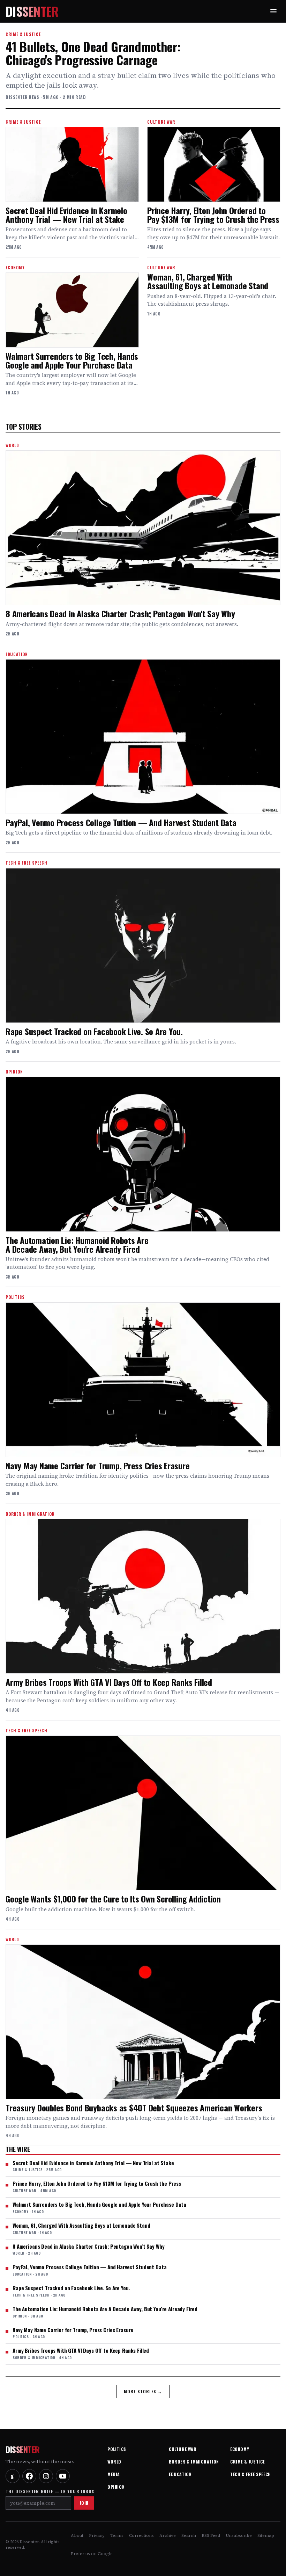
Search (189, 2535)
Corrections (141, 2535)
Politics (117, 2449)
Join (84, 2503)
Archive (168, 2535)
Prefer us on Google (92, 2554)
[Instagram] (46, 2476)
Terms (117, 2535)
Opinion (116, 2487)
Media (114, 2474)
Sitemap (266, 2535)
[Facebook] (29, 2476)
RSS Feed (211, 2535)
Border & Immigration (194, 2462)
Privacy (97, 2535)
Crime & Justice (247, 2462)
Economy (240, 2449)
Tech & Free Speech (251, 2474)
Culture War (183, 2449)
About (77, 2535)
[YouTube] (63, 2476)
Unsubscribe (239, 2535)
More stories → (143, 2391)
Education (180, 2474)
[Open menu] (273, 11)
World (114, 2462)
